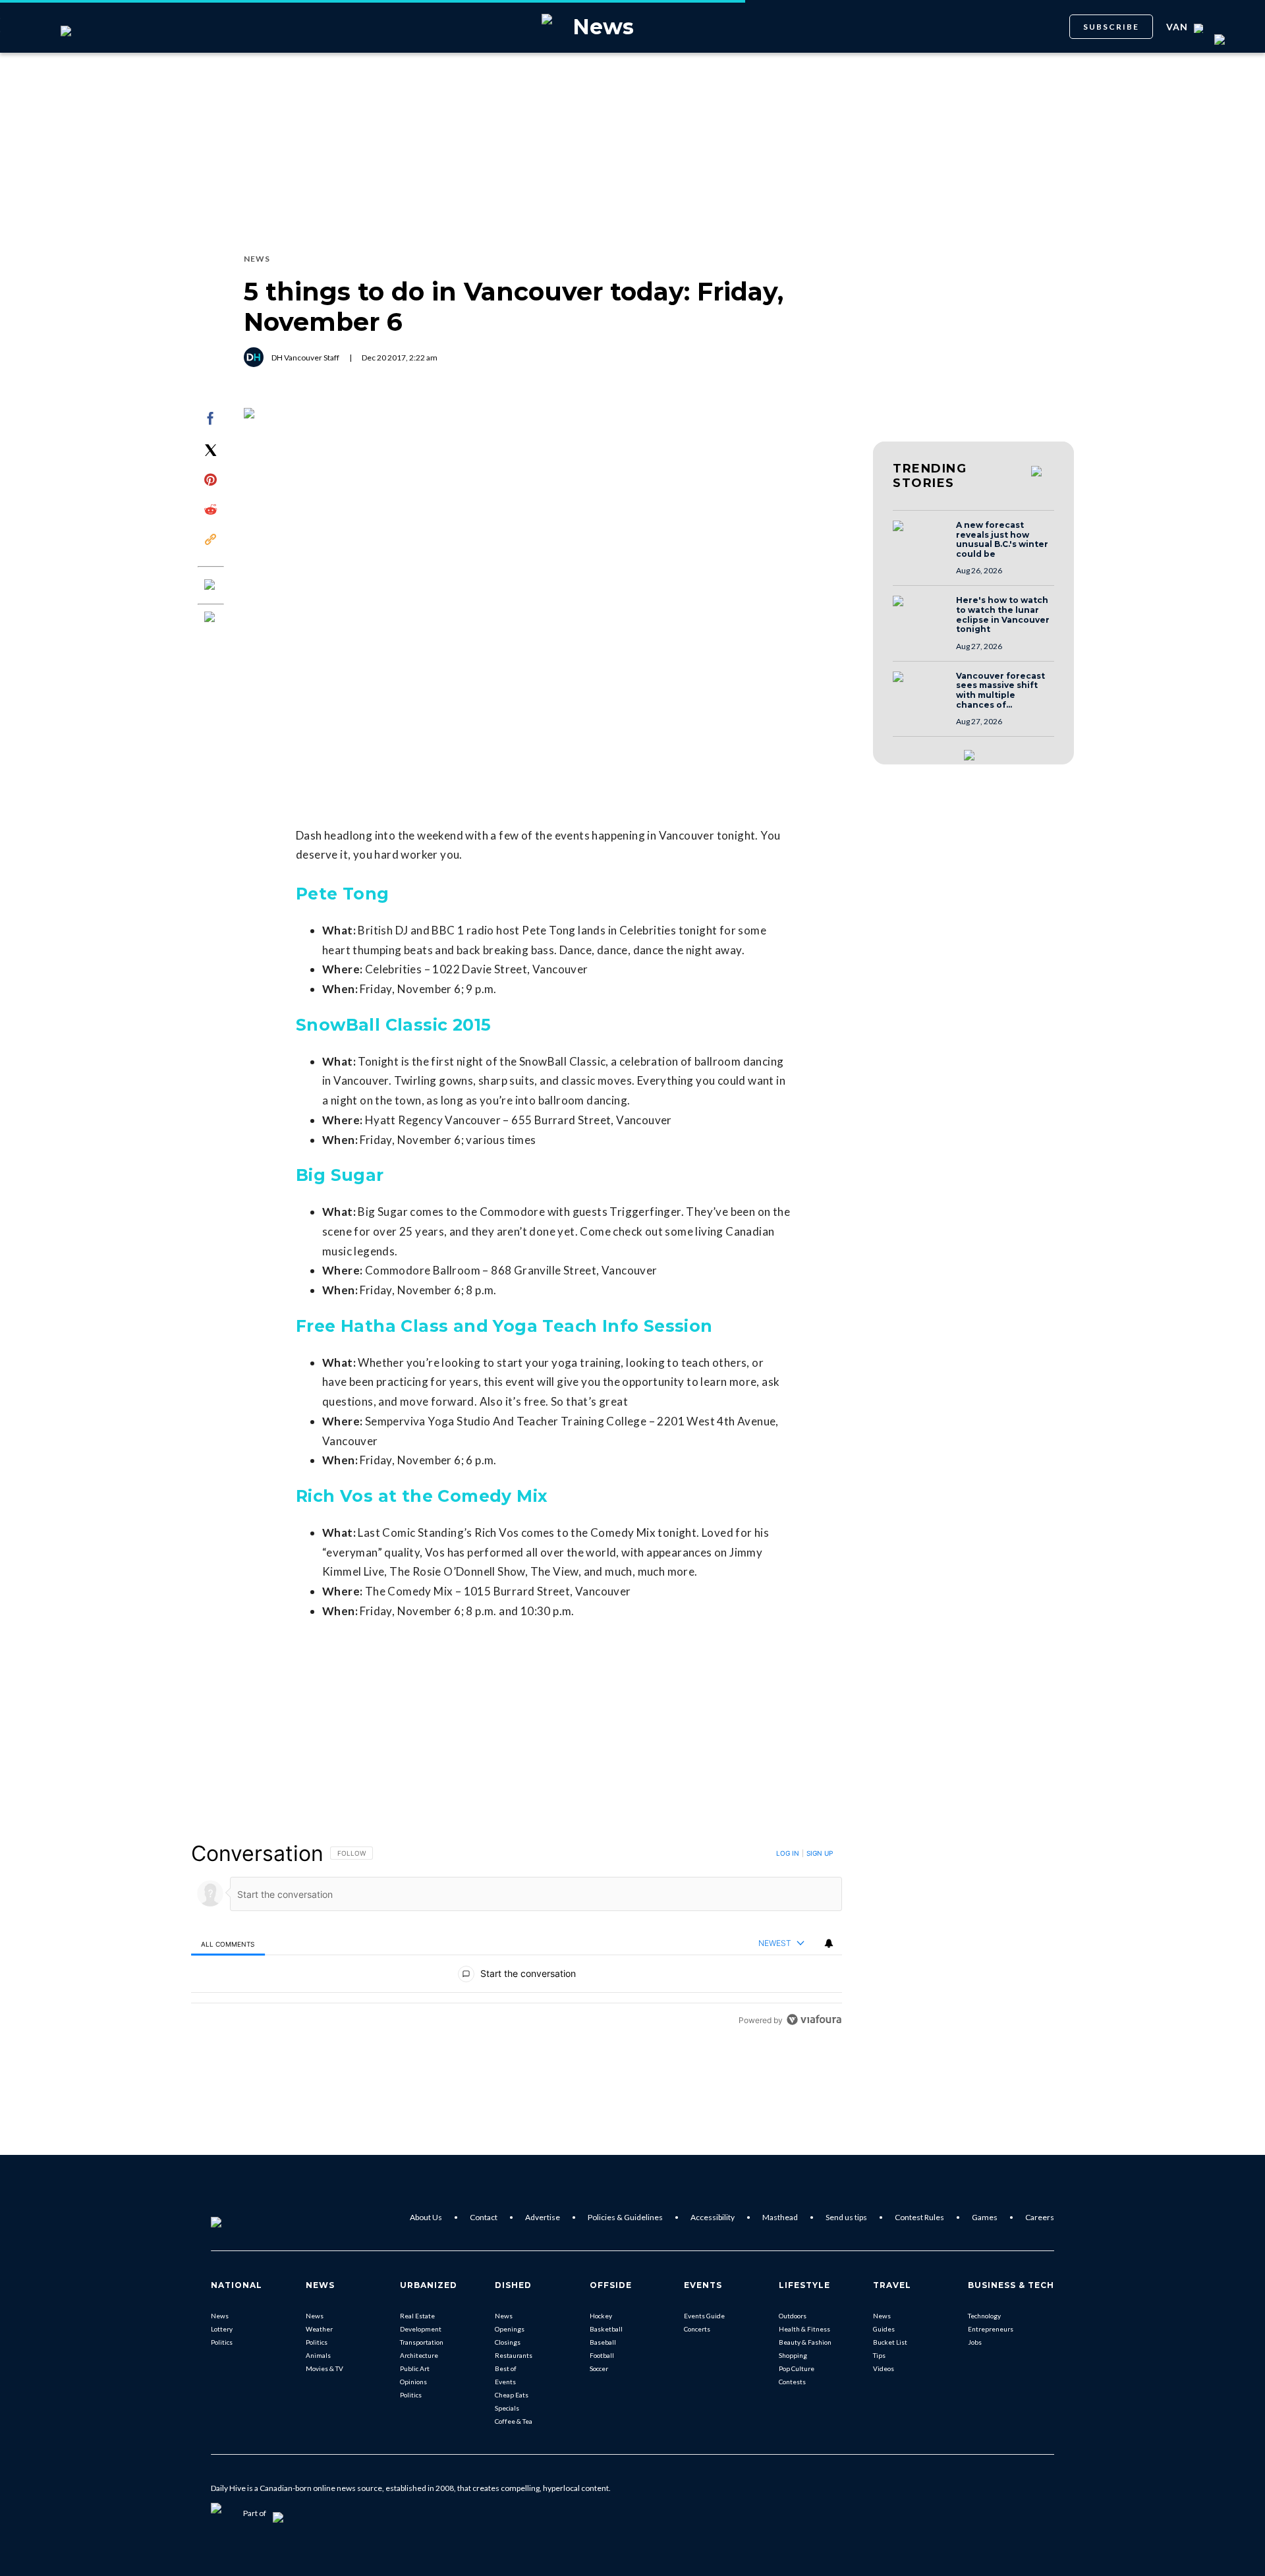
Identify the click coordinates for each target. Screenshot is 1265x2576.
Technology (984, 2316)
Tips (879, 2355)
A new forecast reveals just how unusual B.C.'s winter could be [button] (1002, 540)
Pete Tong (343, 894)
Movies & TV (324, 2368)
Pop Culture (797, 2368)
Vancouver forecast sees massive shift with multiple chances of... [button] (1000, 691)
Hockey (601, 2316)
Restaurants (514, 2355)
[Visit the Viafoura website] (814, 2019)
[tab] (228, 1944)
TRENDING (930, 476)
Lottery (222, 2329)
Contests (792, 2382)
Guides (884, 2329)
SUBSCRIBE (1111, 27)
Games (985, 2217)
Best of (506, 2368)
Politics (222, 2342)
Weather (319, 2329)
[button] (920, 538)
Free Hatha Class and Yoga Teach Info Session (504, 1326)
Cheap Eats (512, 2395)
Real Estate (417, 2316)
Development (421, 2329)
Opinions (413, 2382)
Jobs (975, 2342)
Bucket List (890, 2342)
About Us (426, 2217)
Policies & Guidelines (625, 2217)
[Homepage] (238, 2218)
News (220, 2316)
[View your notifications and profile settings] (829, 1943)
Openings (510, 2329)
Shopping (793, 2355)
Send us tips (846, 2217)
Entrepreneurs (991, 2329)
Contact (484, 2217)
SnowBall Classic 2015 (393, 1025)
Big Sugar (340, 1175)
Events (505, 2382)
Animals (318, 2355)
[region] (517, 1936)
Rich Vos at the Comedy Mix (422, 1496)
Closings (508, 2342)
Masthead (780, 2217)
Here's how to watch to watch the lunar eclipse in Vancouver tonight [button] (1003, 615)
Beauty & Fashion (805, 2342)
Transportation (422, 2342)
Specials (507, 2408)
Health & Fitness (804, 2329)
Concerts (697, 2329)
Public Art (415, 2368)
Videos (884, 2368)
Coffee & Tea (514, 2421)
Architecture (419, 2355)
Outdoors (793, 2316)
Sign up (820, 1853)
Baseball (603, 2342)
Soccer (599, 2368)
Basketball (606, 2329)
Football (602, 2355)
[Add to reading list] (211, 618)
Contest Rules (919, 2217)
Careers (1040, 2217)
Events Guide (704, 2316)
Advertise (543, 2217)
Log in (788, 1853)
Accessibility (713, 2217)
